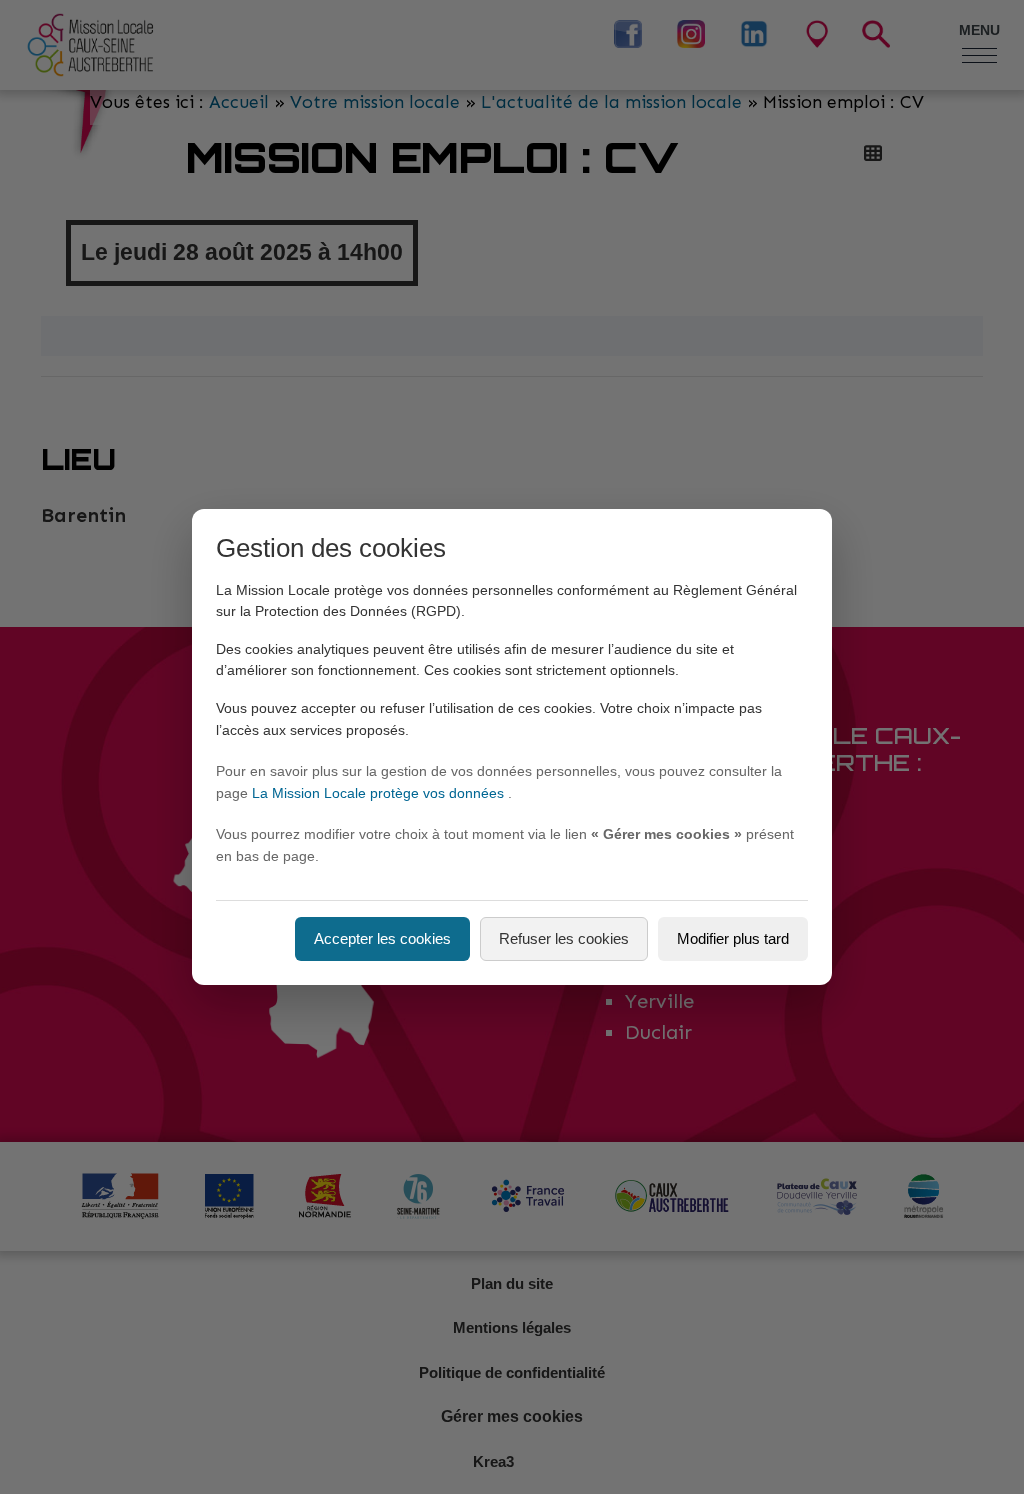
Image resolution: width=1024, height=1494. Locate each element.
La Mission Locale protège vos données (380, 793)
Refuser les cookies (564, 938)
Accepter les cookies (382, 938)
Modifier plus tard (733, 938)
